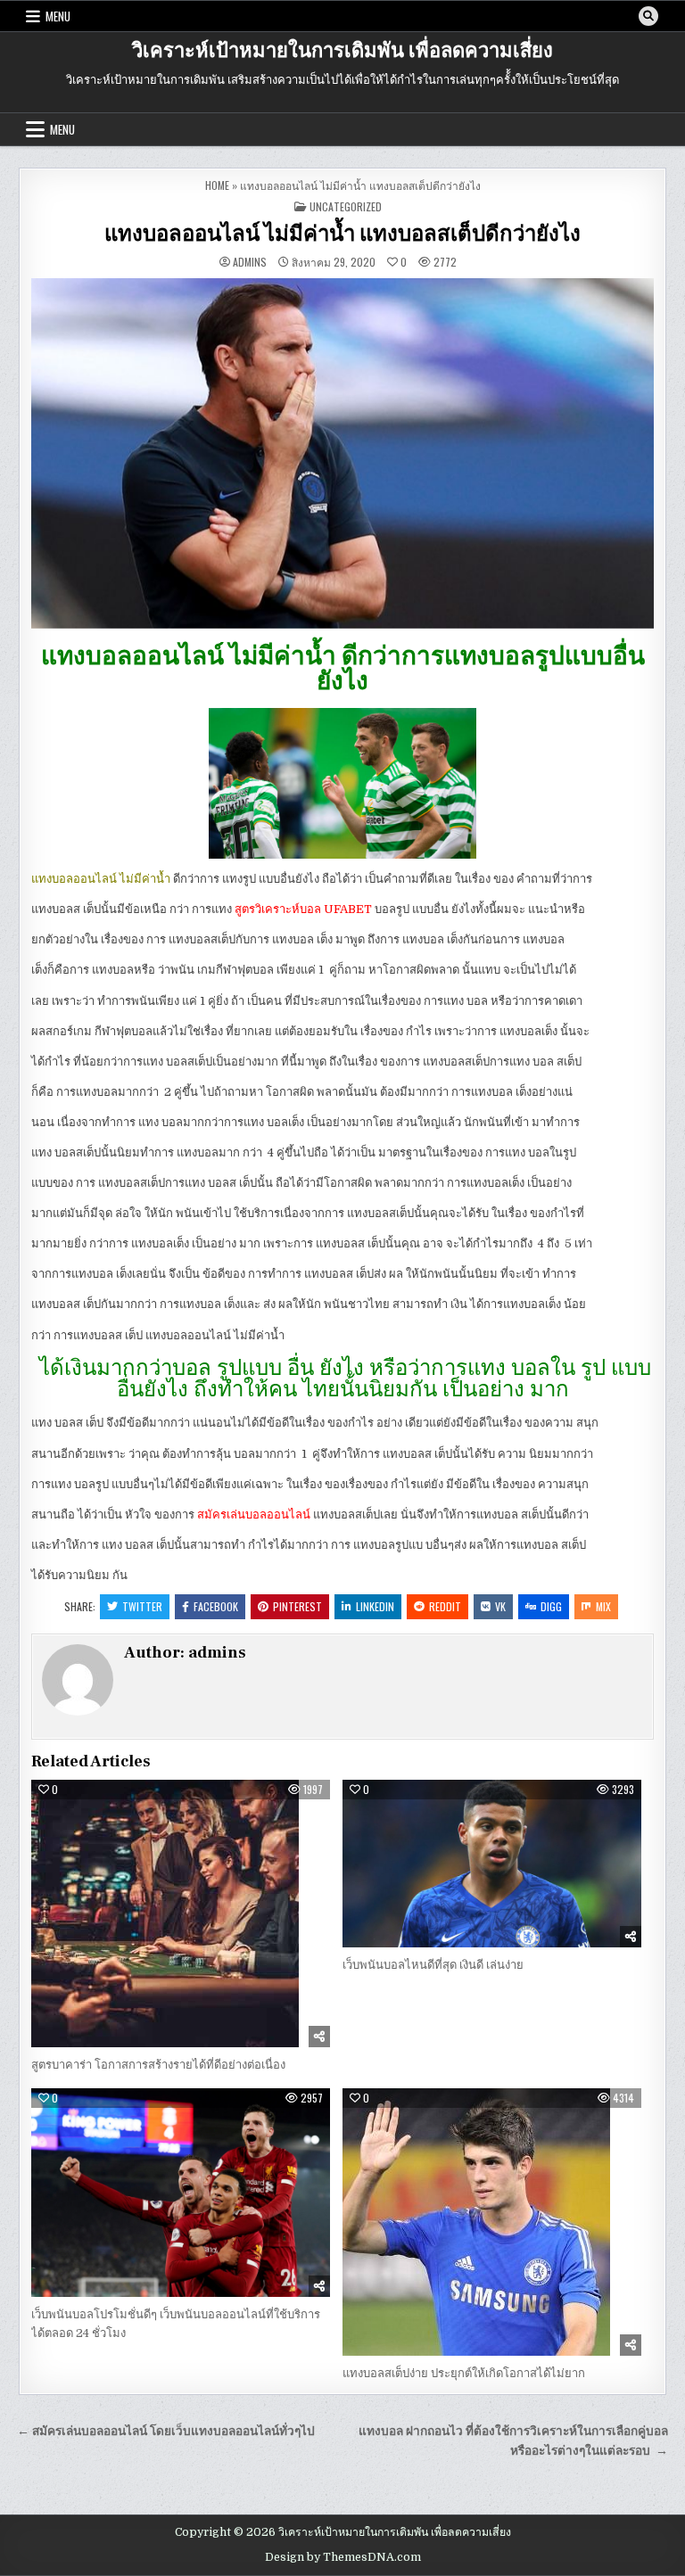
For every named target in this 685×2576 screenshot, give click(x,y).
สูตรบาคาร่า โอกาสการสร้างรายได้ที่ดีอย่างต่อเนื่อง (158, 2065)
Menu (58, 16)
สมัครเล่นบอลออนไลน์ (254, 1514)
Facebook (216, 1606)
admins (250, 262)
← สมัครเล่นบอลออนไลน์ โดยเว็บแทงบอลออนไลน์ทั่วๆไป (166, 2431)
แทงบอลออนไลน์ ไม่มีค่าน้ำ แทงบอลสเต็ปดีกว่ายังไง (342, 234)
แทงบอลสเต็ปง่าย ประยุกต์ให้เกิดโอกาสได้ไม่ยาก (465, 2373)
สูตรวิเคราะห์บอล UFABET (303, 909)
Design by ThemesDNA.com (343, 2557)
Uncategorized (346, 206)
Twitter (142, 1606)
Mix (603, 1606)
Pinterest (297, 1606)
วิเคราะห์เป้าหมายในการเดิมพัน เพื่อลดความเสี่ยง (342, 51)
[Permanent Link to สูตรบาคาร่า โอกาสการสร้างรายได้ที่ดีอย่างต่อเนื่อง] (181, 1913)
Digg (551, 1606)
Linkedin (375, 1606)
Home (217, 185)
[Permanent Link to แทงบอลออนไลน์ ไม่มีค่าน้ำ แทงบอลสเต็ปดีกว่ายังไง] (342, 453)
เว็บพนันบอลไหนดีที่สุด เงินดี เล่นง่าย (433, 1965)
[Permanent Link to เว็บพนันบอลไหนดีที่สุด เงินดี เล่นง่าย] (492, 1864)
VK (500, 1606)
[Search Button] (648, 16)
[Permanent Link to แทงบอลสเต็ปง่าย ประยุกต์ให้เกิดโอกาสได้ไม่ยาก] (492, 2222)
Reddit (445, 1606)
